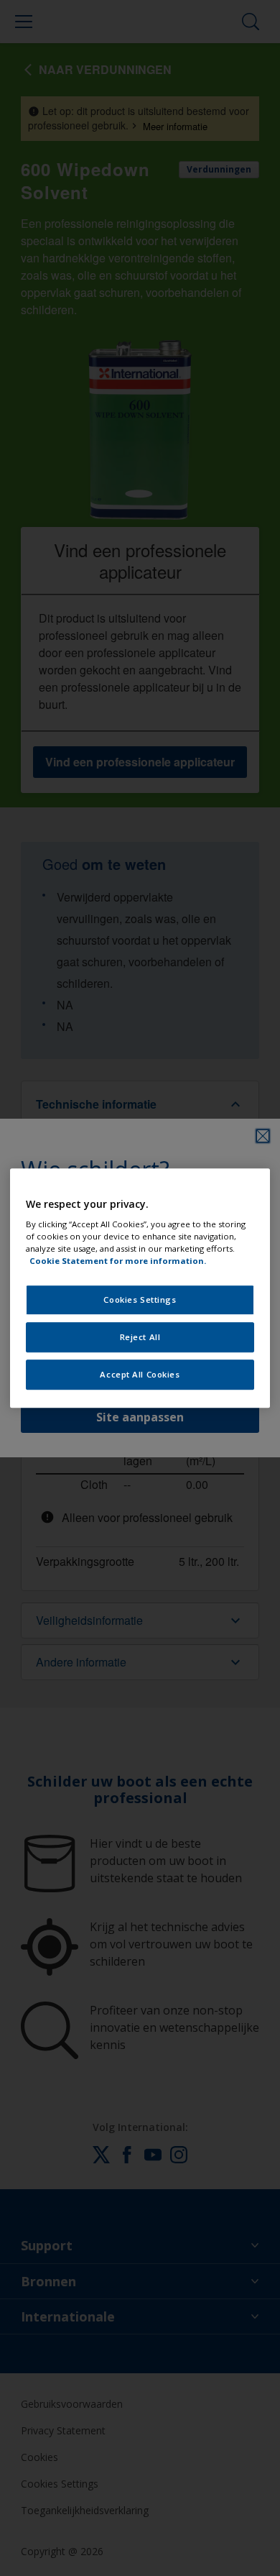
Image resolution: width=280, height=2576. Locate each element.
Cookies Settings (140, 1300)
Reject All (140, 1337)
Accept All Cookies (140, 1374)
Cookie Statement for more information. (118, 1261)
